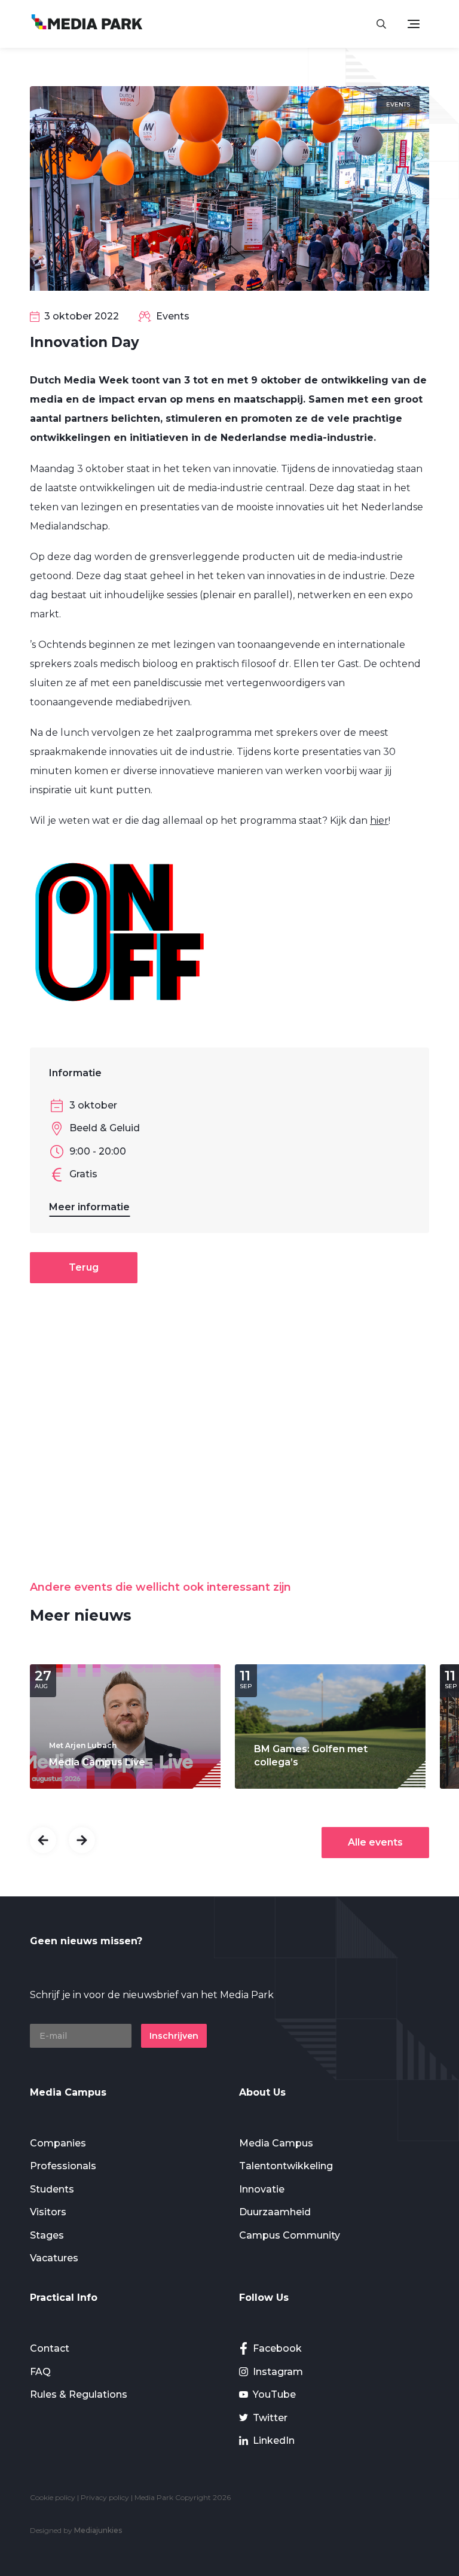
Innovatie (262, 2189)
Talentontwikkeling (286, 2166)
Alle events (375, 1842)
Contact (50, 2348)
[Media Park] (87, 24)
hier (379, 820)
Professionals (63, 2166)
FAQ (40, 2372)
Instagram (278, 2372)
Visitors (48, 2212)
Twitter (270, 2418)
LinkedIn (274, 2440)
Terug (84, 1267)
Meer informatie (89, 1207)
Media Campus (276, 2143)
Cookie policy (53, 2497)
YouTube (274, 2394)
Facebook (277, 2348)
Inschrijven (174, 2036)
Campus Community (290, 2235)
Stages (47, 2235)
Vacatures (54, 2258)
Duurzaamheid (275, 2212)
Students (52, 2189)
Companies (58, 2143)
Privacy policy (105, 2497)
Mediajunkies (98, 2530)
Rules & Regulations (79, 2394)
